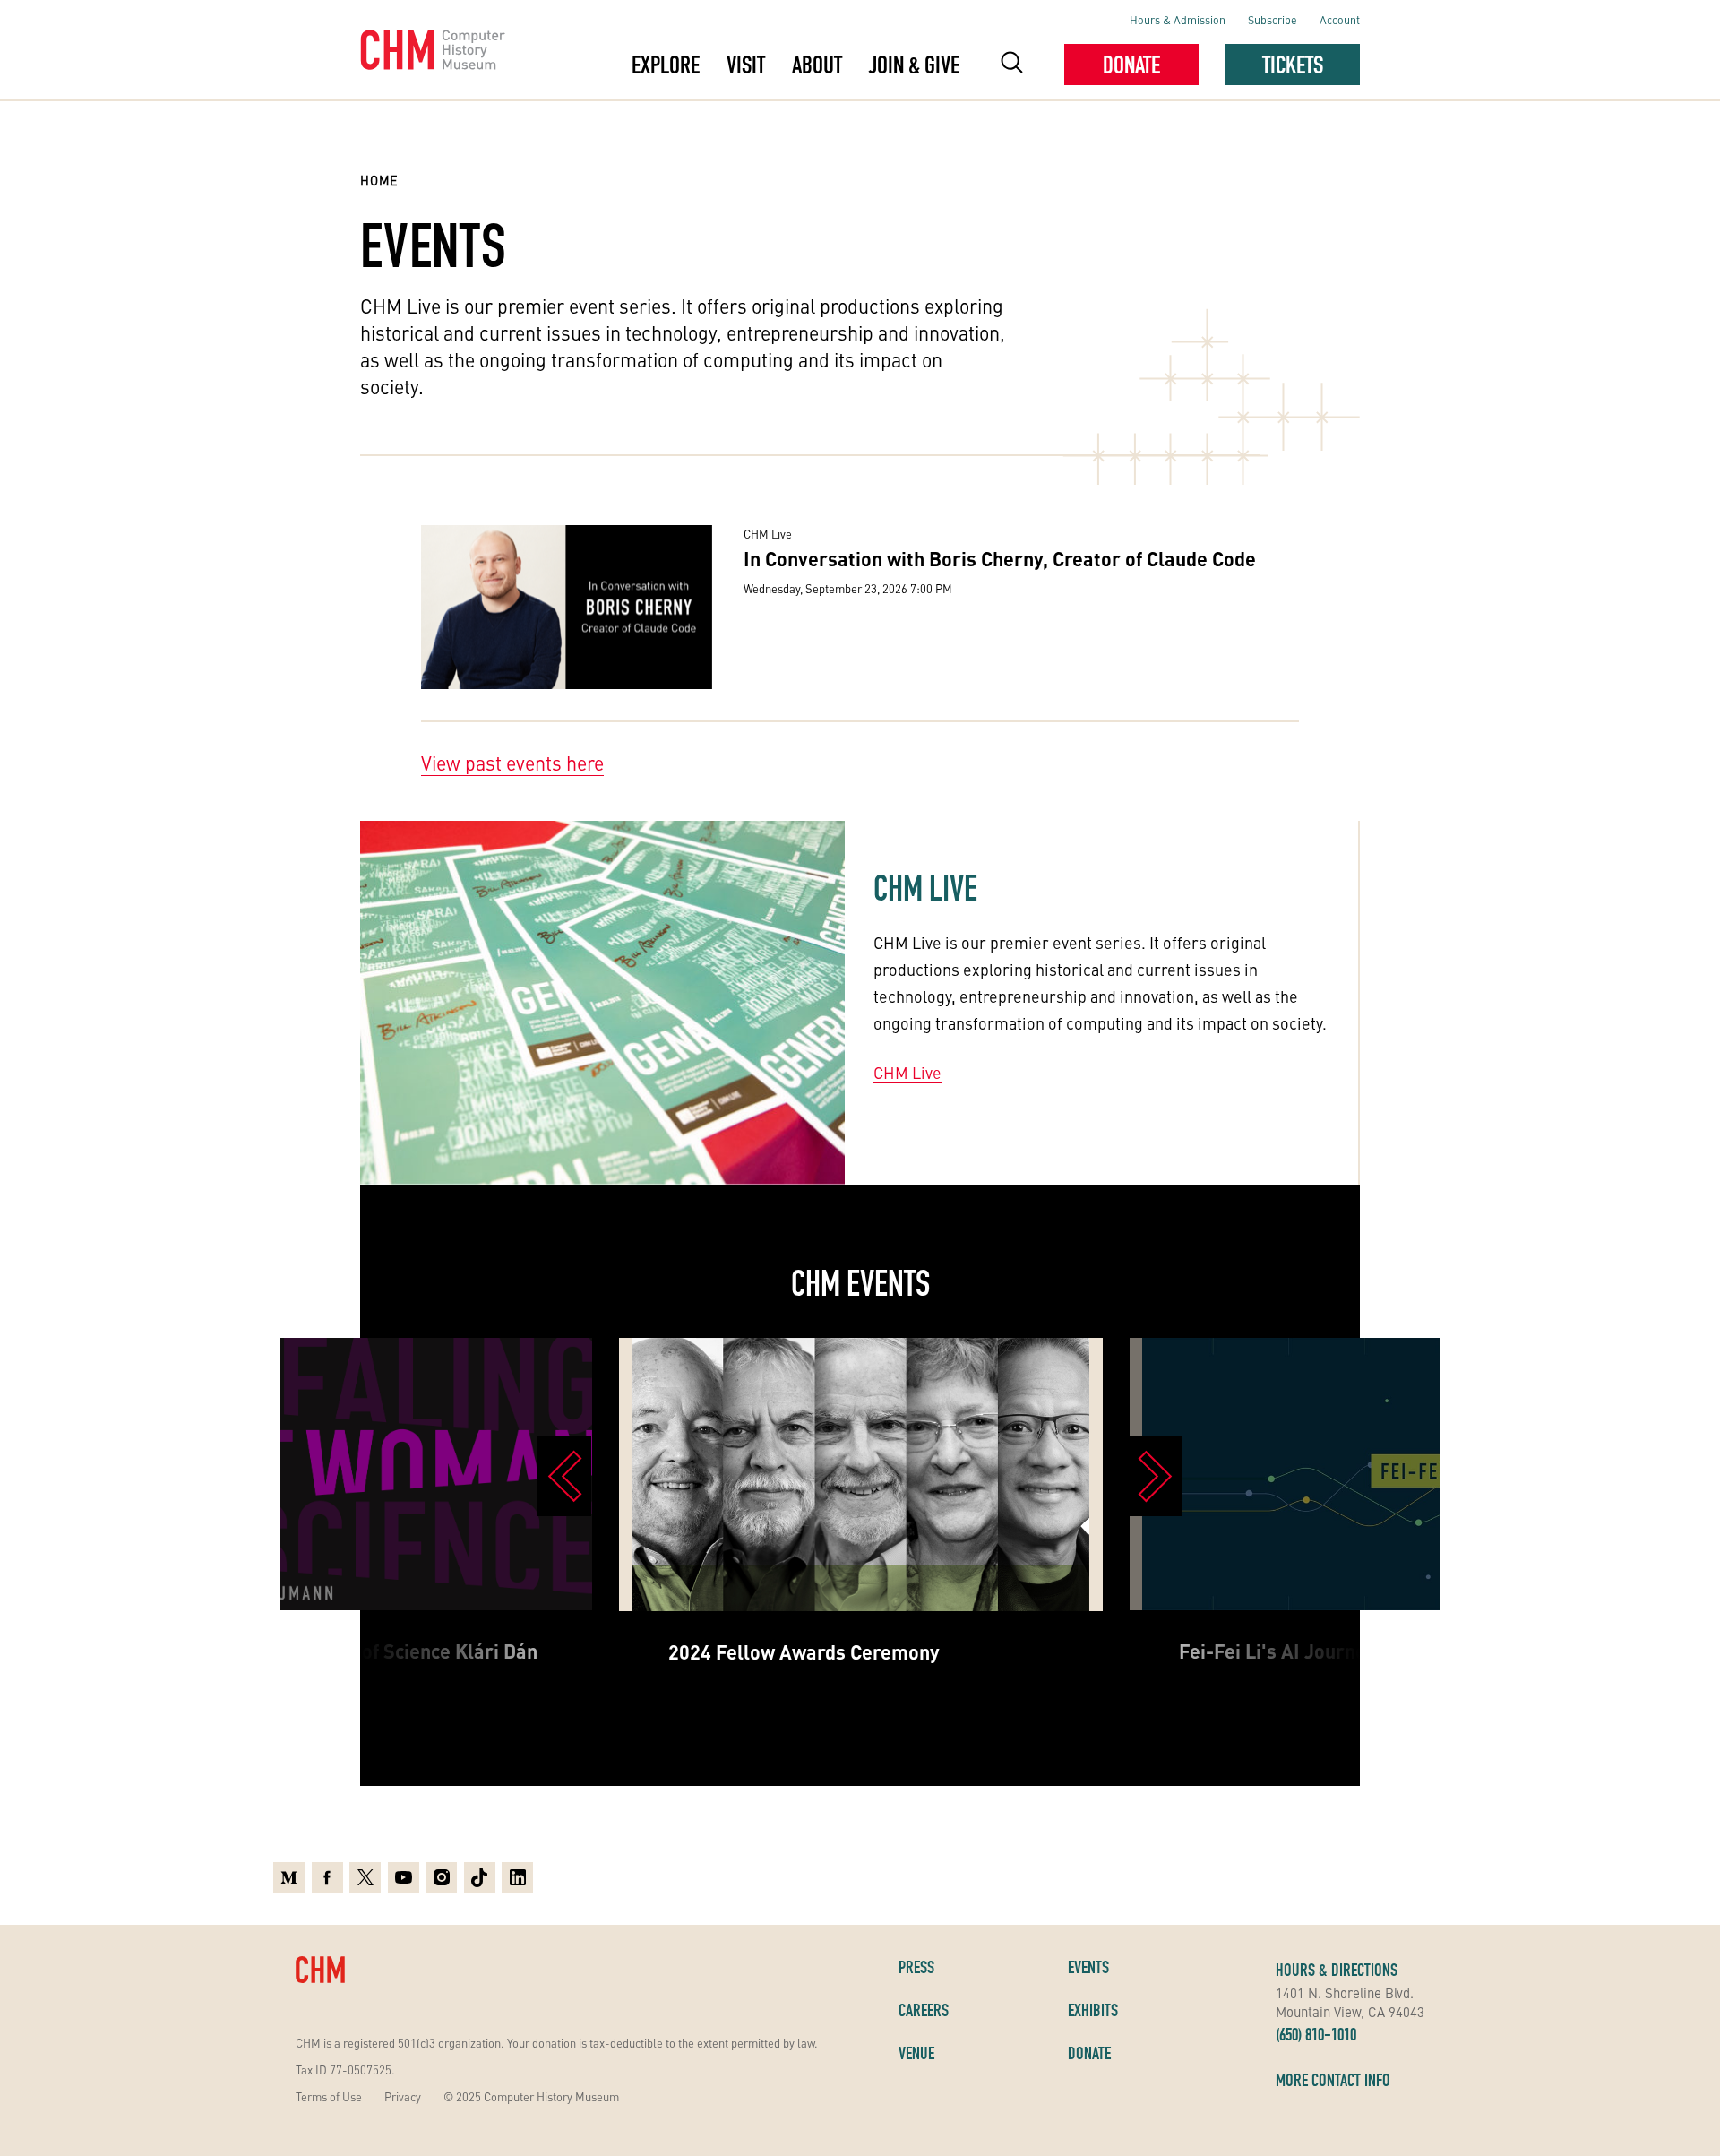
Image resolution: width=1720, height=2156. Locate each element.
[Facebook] (327, 1878)
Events (1088, 1967)
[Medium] (289, 1878)
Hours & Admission (1178, 19)
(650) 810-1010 (1316, 2034)
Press (916, 1967)
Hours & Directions (1337, 1970)
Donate (1131, 65)
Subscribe (1273, 19)
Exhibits (1093, 2010)
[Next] (1156, 1476)
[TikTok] (480, 1878)
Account (1340, 19)
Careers (924, 2010)
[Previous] (564, 1476)
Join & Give (914, 65)
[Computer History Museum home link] (433, 50)
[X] (365, 1878)
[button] (1012, 65)
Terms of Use (329, 2096)
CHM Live (907, 1072)
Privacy (403, 2096)
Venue (916, 2053)
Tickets (1293, 65)
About (817, 65)
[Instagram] (441, 1878)
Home (379, 180)
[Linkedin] (517, 1878)
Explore (666, 65)
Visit (746, 65)
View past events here (512, 763)
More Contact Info (1333, 2080)
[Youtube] (404, 1878)
